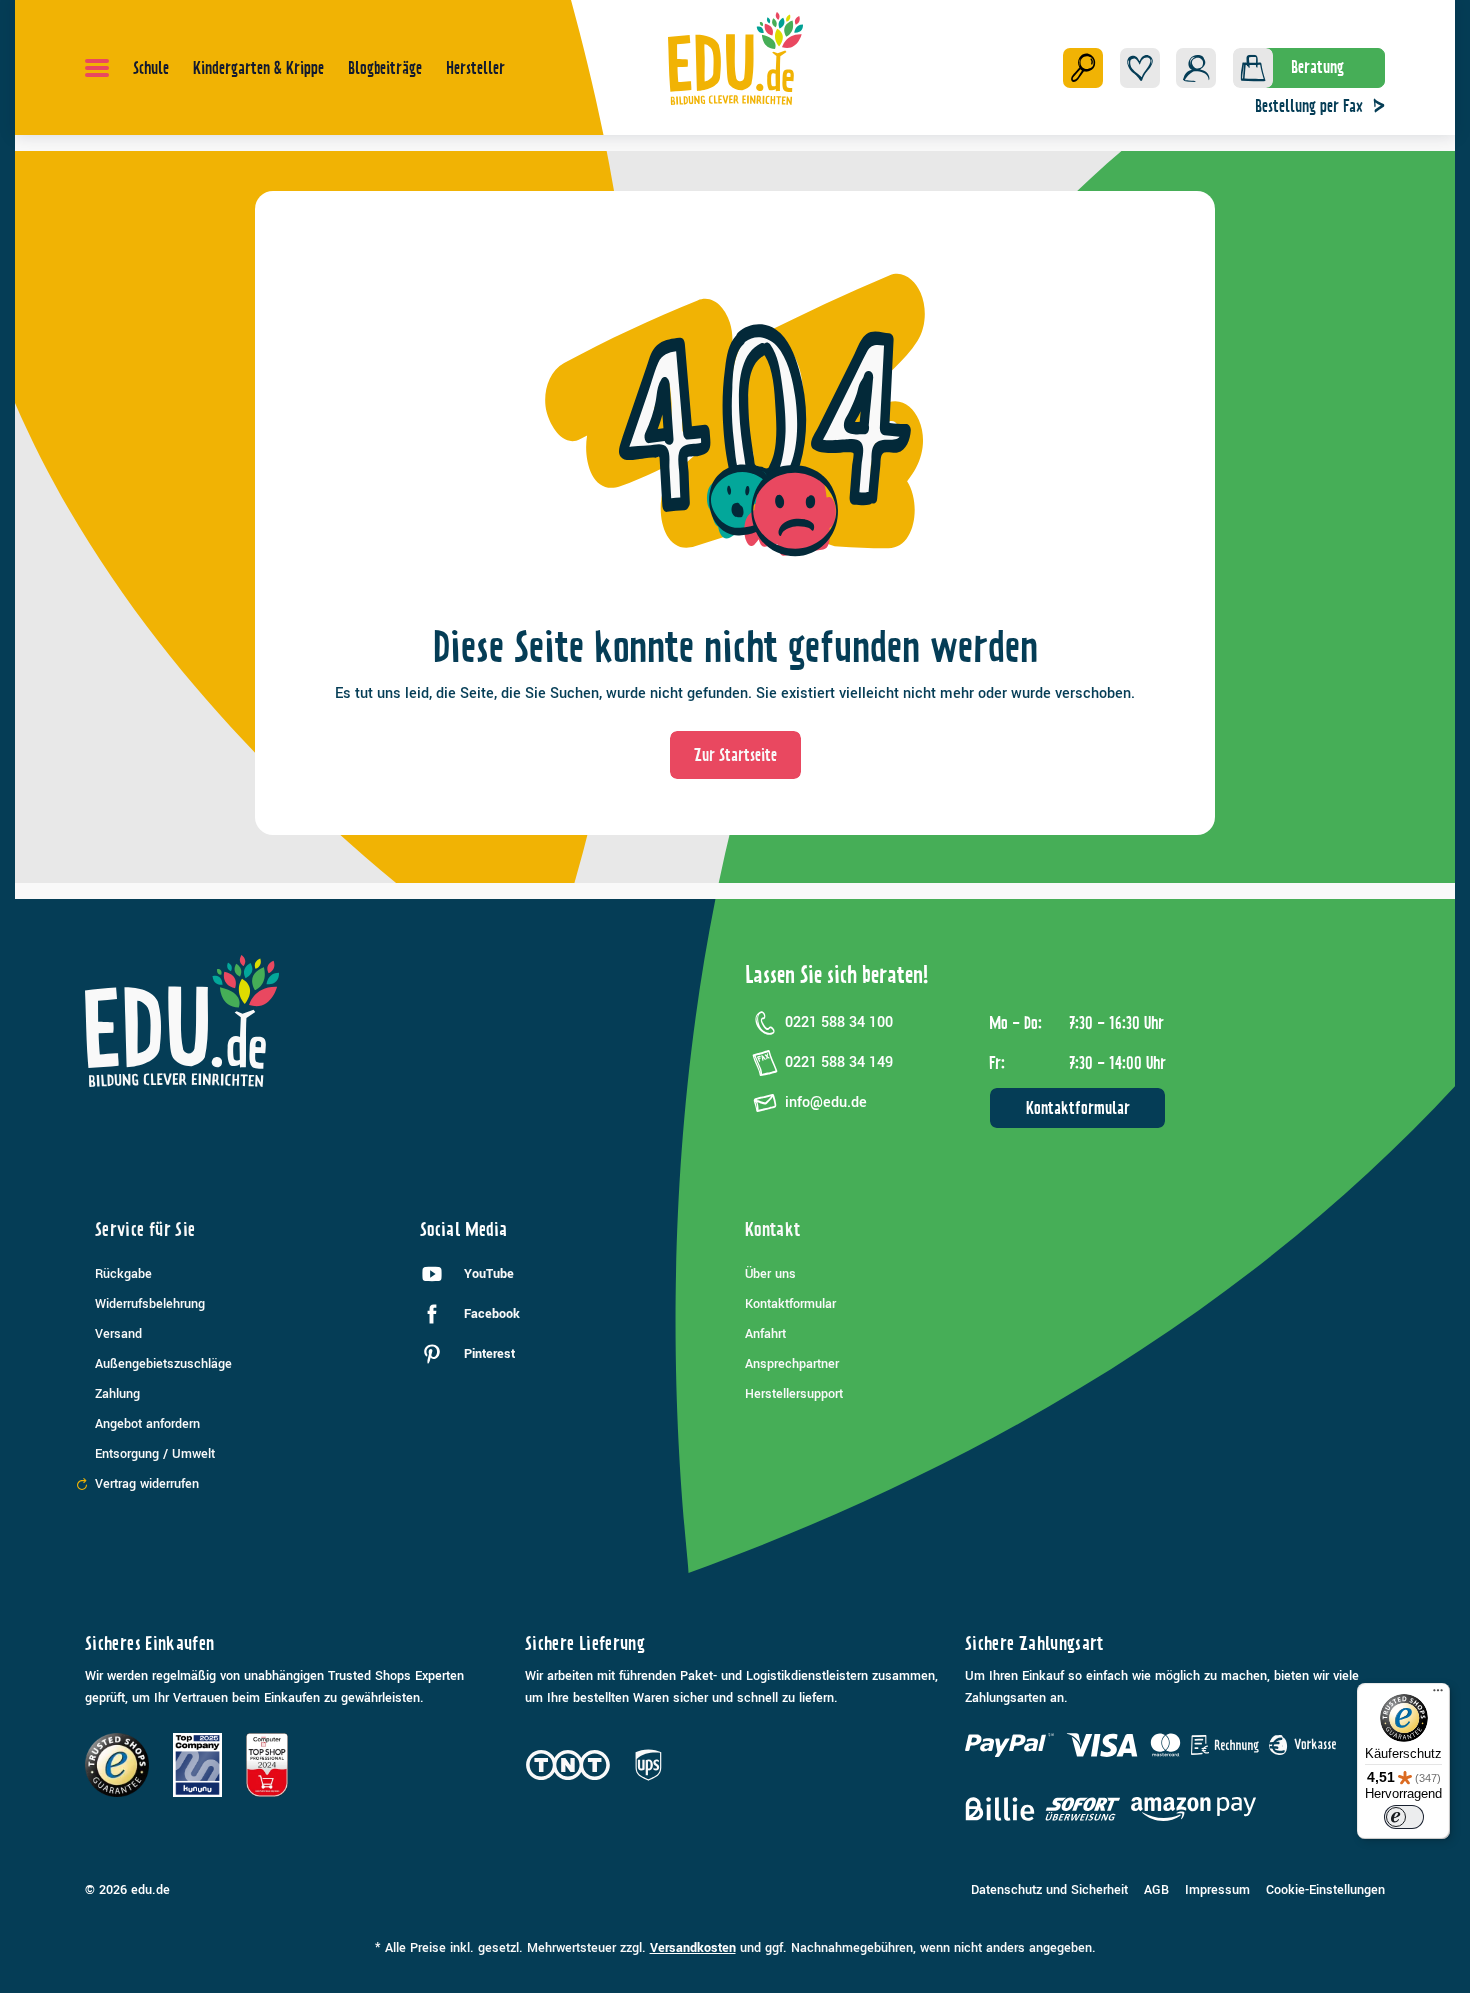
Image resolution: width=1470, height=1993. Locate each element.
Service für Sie (145, 1229)
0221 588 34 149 (839, 1062)
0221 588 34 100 (839, 1022)
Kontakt (773, 1229)
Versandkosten (693, 1948)
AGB (1156, 1890)
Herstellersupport (794, 1394)
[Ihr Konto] (1196, 68)
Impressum (1217, 1890)
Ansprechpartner (792, 1364)
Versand (118, 1334)
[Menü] (97, 68)
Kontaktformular (1078, 1108)
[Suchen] (1083, 68)
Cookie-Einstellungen (1325, 1890)
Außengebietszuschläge (163, 1364)
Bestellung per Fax (1309, 106)
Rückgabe (123, 1274)
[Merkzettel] (1140, 68)
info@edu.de (826, 1102)
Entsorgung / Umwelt (155, 1454)
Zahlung (117, 1394)
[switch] (1404, 1817)
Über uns (770, 1274)
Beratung (1317, 67)
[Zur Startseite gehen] (735, 58)
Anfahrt (765, 1334)
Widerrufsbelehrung (150, 1304)
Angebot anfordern (147, 1424)
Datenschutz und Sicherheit (1049, 1890)
